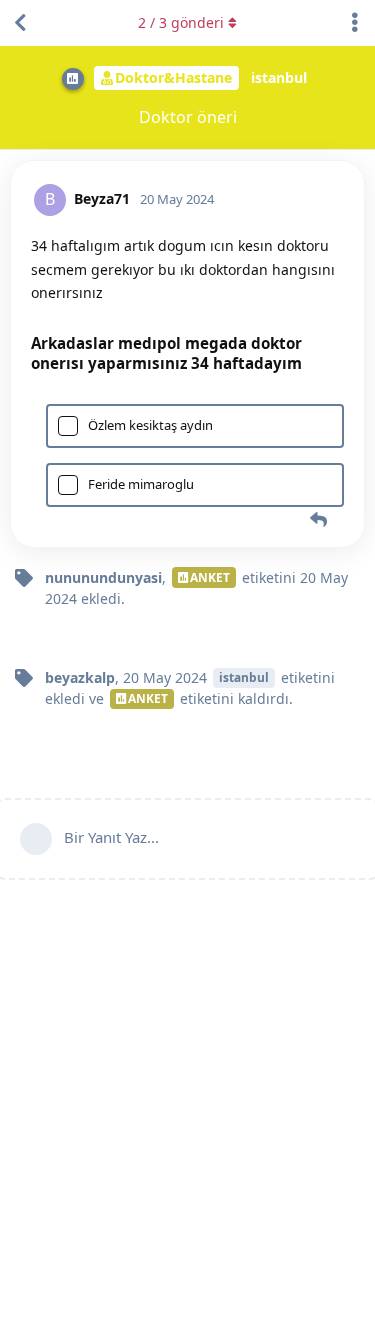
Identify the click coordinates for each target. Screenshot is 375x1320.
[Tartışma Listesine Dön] (20, 23)
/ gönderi (181, 22)
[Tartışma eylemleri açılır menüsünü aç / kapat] (355, 23)
